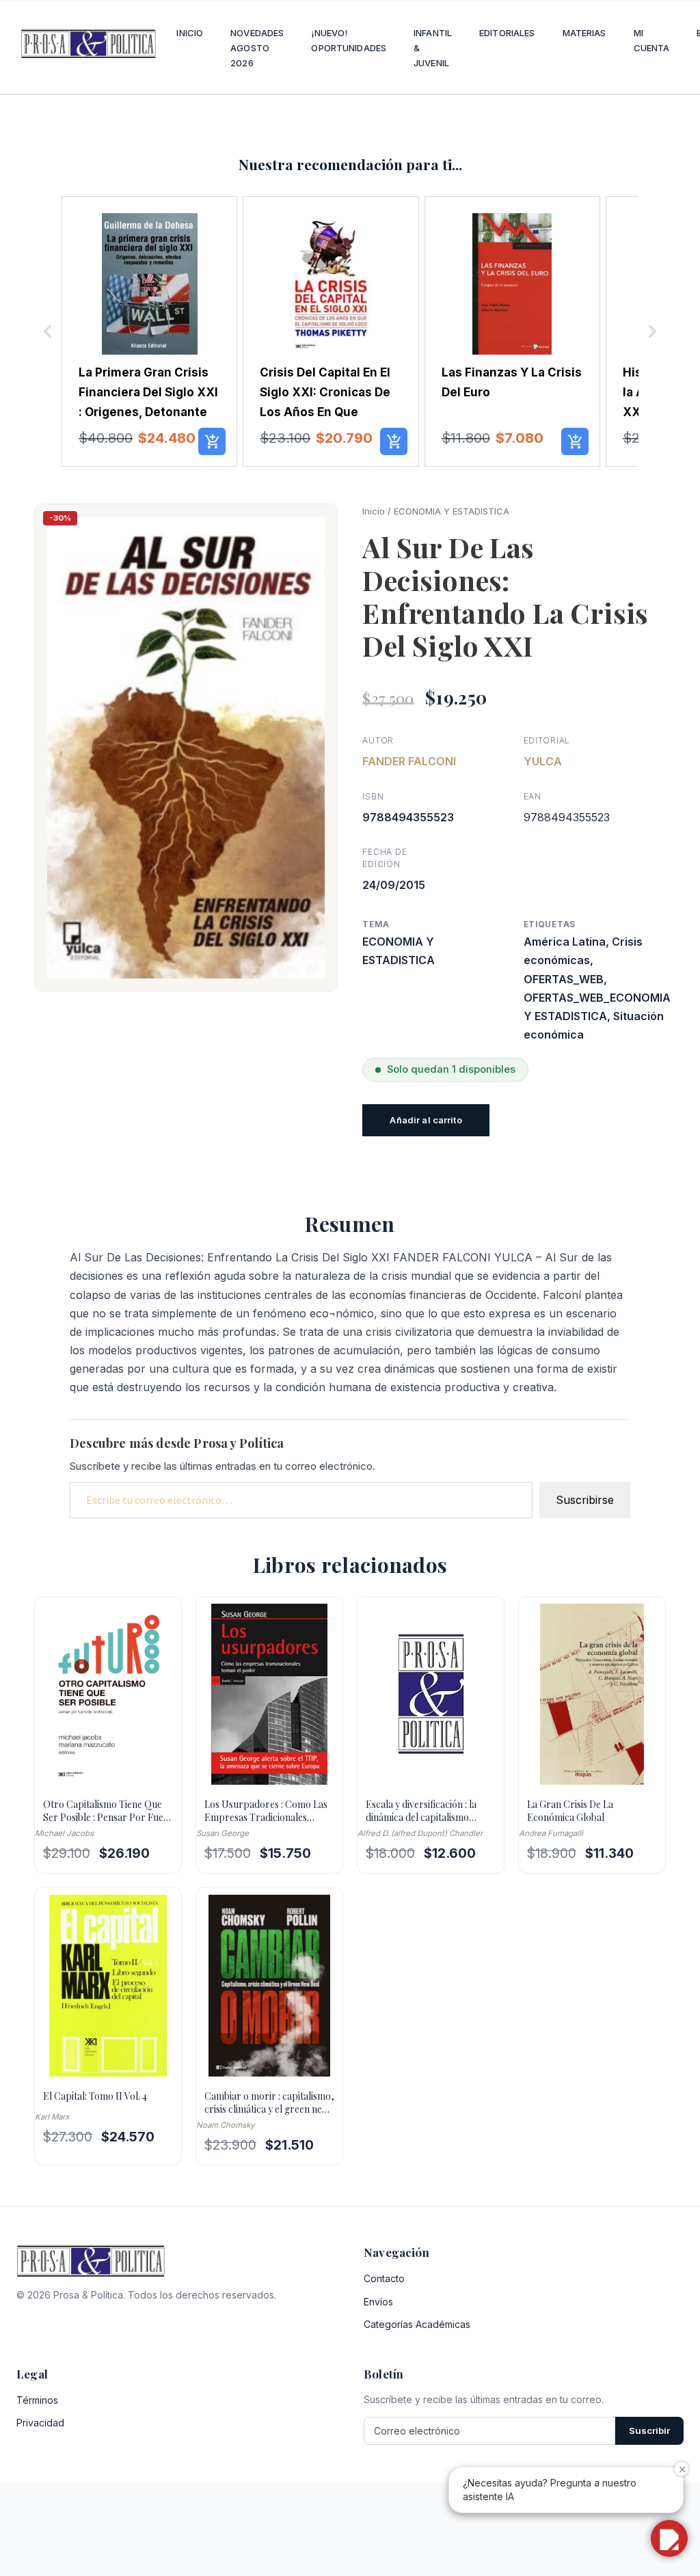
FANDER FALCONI (409, 761)
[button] (48, 331)
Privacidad (40, 2423)
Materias (584, 33)
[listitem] (149, 331)
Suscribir (649, 2430)
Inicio (190, 33)
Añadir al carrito (426, 1120)
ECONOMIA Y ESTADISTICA (452, 511)
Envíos (378, 2302)
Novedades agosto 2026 (257, 48)
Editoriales (507, 33)
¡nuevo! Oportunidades (349, 40)
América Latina (565, 942)
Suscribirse (585, 1500)
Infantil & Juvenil (433, 48)
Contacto (384, 2278)
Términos (37, 2400)
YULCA (543, 761)
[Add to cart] (212, 441)
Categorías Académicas (417, 2324)
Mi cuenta (652, 40)
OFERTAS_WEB (564, 979)
